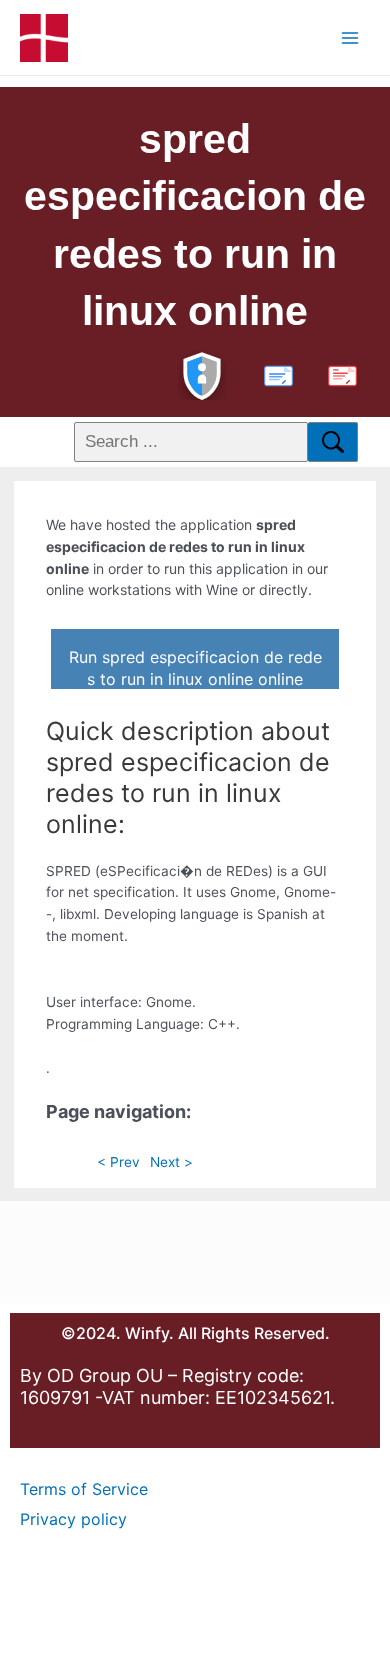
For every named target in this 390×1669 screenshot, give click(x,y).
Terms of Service (84, 1489)
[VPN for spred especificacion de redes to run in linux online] (202, 373)
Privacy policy (73, 1519)
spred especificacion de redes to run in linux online (195, 225)
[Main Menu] (350, 37)
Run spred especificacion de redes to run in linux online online (195, 668)
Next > (171, 1162)
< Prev (118, 1162)
